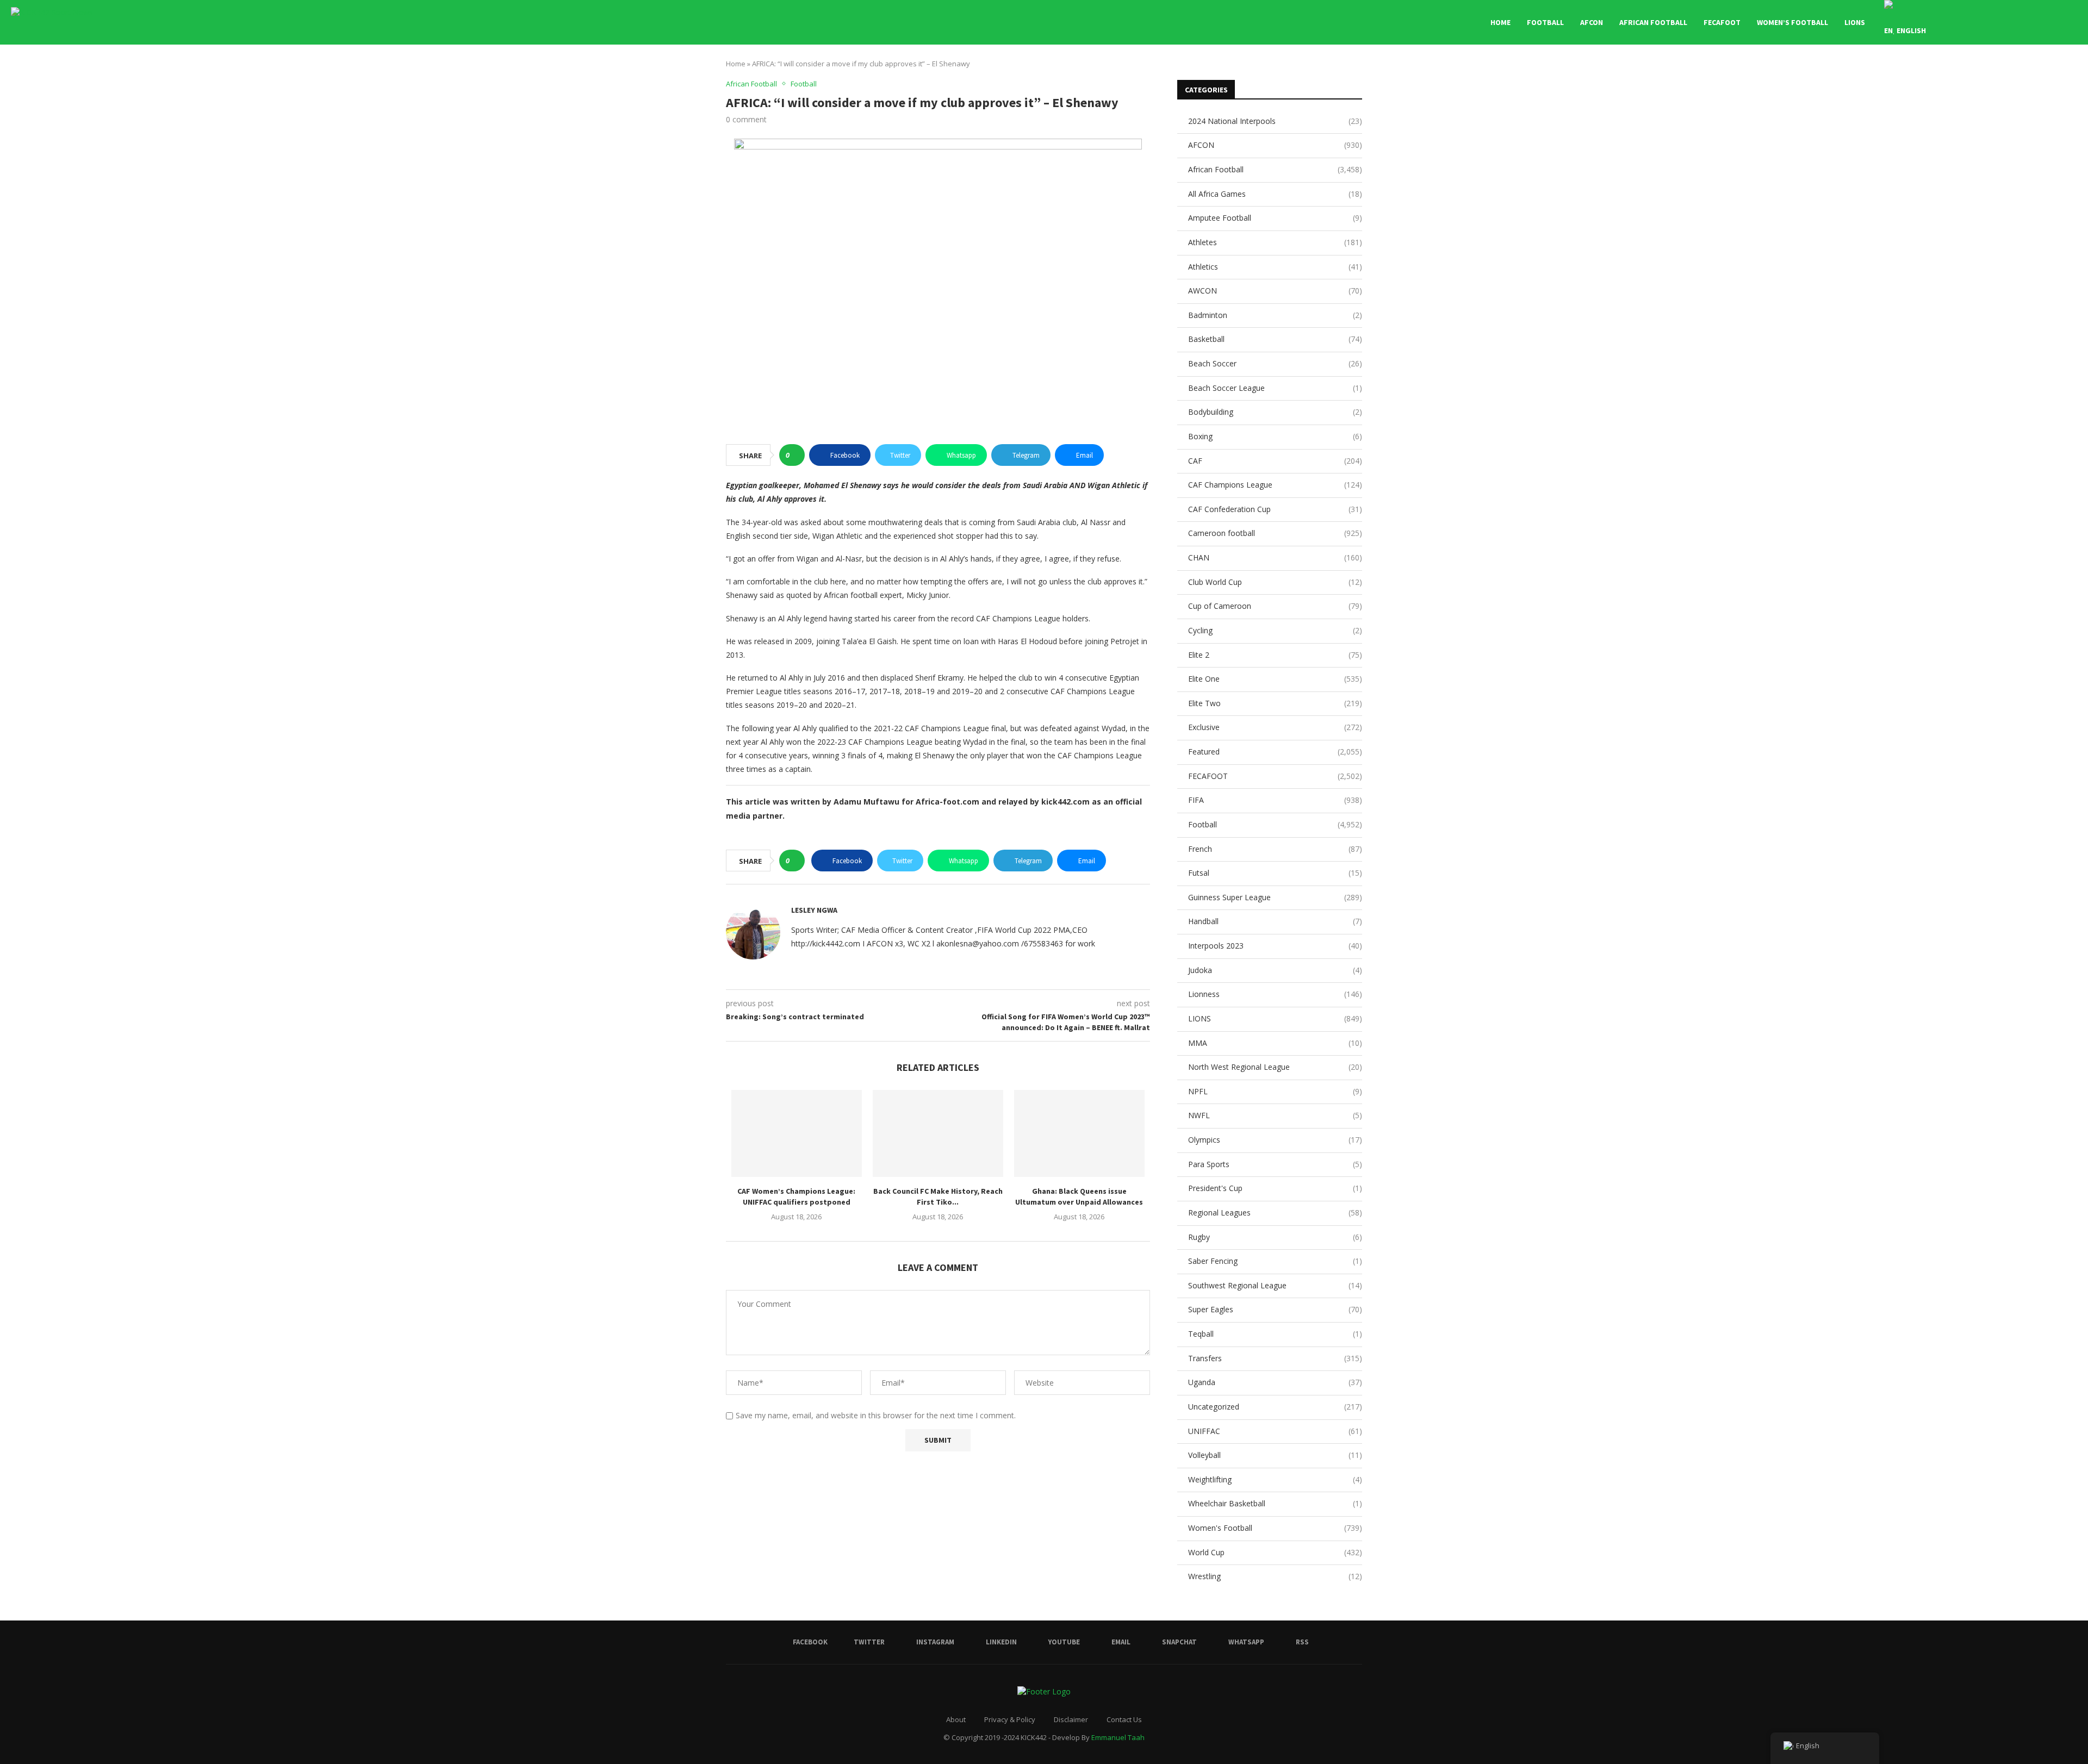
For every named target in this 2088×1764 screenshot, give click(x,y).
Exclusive (1275, 727)
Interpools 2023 (1275, 946)
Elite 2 (1275, 655)
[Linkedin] (1993, 22)
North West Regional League (1275, 1067)
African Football (1653, 22)
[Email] (2015, 22)
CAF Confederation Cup (1275, 509)
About (956, 1719)
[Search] (2072, 22)
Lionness (1275, 994)
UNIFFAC (1275, 1431)
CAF (1275, 461)
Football (1545, 22)
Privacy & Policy (1010, 1719)
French (1275, 849)
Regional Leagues (1275, 1213)
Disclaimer (1071, 1719)
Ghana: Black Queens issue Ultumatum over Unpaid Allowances (1079, 1196)
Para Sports (1275, 1164)
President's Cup (1275, 1188)
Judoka (1275, 970)
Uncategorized (1275, 1407)
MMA (1275, 1043)
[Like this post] (795, 455)
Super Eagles (1275, 1309)
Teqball (1275, 1334)
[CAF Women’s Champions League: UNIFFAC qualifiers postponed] (797, 1133)
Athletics (1275, 267)
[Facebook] (1970, 22)
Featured (1275, 752)
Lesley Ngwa (814, 910)
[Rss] (2050, 22)
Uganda (1275, 1382)
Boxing (1275, 436)
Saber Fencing (1275, 1261)
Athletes (1275, 242)
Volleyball (1275, 1455)
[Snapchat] (2027, 22)
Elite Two (1275, 703)
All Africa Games (1275, 194)
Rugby (1275, 1237)
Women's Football (1275, 1528)
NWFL (1275, 1115)
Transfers (1275, 1358)
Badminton (1275, 315)
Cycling (1275, 630)
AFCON (1592, 22)
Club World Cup (1275, 582)
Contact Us (1124, 1719)
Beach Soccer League (1275, 388)
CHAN (1275, 557)
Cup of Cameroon (1275, 606)
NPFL (1275, 1091)
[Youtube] (2004, 22)
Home (1500, 22)
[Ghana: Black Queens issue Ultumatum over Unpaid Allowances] (1079, 1133)
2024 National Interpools (1275, 121)
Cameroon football (1275, 533)
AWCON (1275, 291)
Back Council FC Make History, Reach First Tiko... (938, 1196)
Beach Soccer (1275, 363)
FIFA (1275, 800)
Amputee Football (1275, 218)
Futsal (1275, 873)
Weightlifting (1275, 1479)
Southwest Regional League (1275, 1285)
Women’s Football (1792, 22)
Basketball (1275, 339)
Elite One (1275, 679)
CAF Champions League (1275, 485)
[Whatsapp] (2038, 22)
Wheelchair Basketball (1275, 1503)
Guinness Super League (1275, 897)
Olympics (1275, 1140)
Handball (1275, 921)
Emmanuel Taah (1118, 1737)
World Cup (1275, 1552)
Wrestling (1275, 1576)
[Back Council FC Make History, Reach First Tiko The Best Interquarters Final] (938, 1133)
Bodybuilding (1275, 412)
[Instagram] (1981, 22)
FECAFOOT (1722, 22)
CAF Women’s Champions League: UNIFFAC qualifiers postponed (796, 1196)
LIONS (1855, 22)
